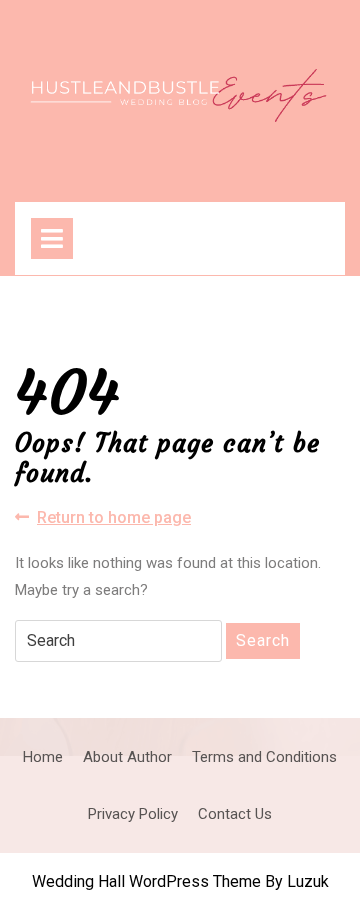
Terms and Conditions (264, 757)
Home (43, 757)
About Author (127, 757)
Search (263, 640)
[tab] (52, 238)
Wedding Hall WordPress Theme (146, 881)
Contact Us (235, 814)
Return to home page (114, 518)
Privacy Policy (133, 814)
